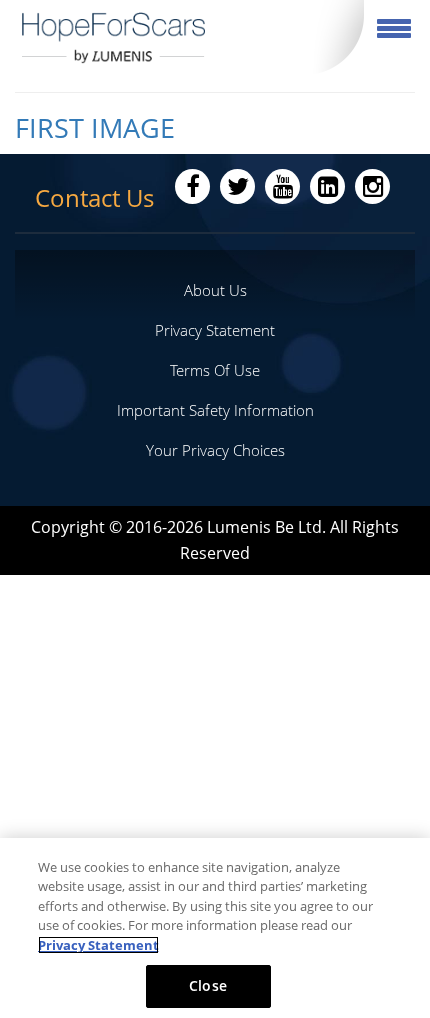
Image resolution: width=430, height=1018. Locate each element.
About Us (215, 290)
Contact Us (94, 198)
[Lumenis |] (114, 38)
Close (208, 985)
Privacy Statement (215, 330)
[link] (215, 128)
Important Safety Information (215, 410)
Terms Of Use (215, 370)
